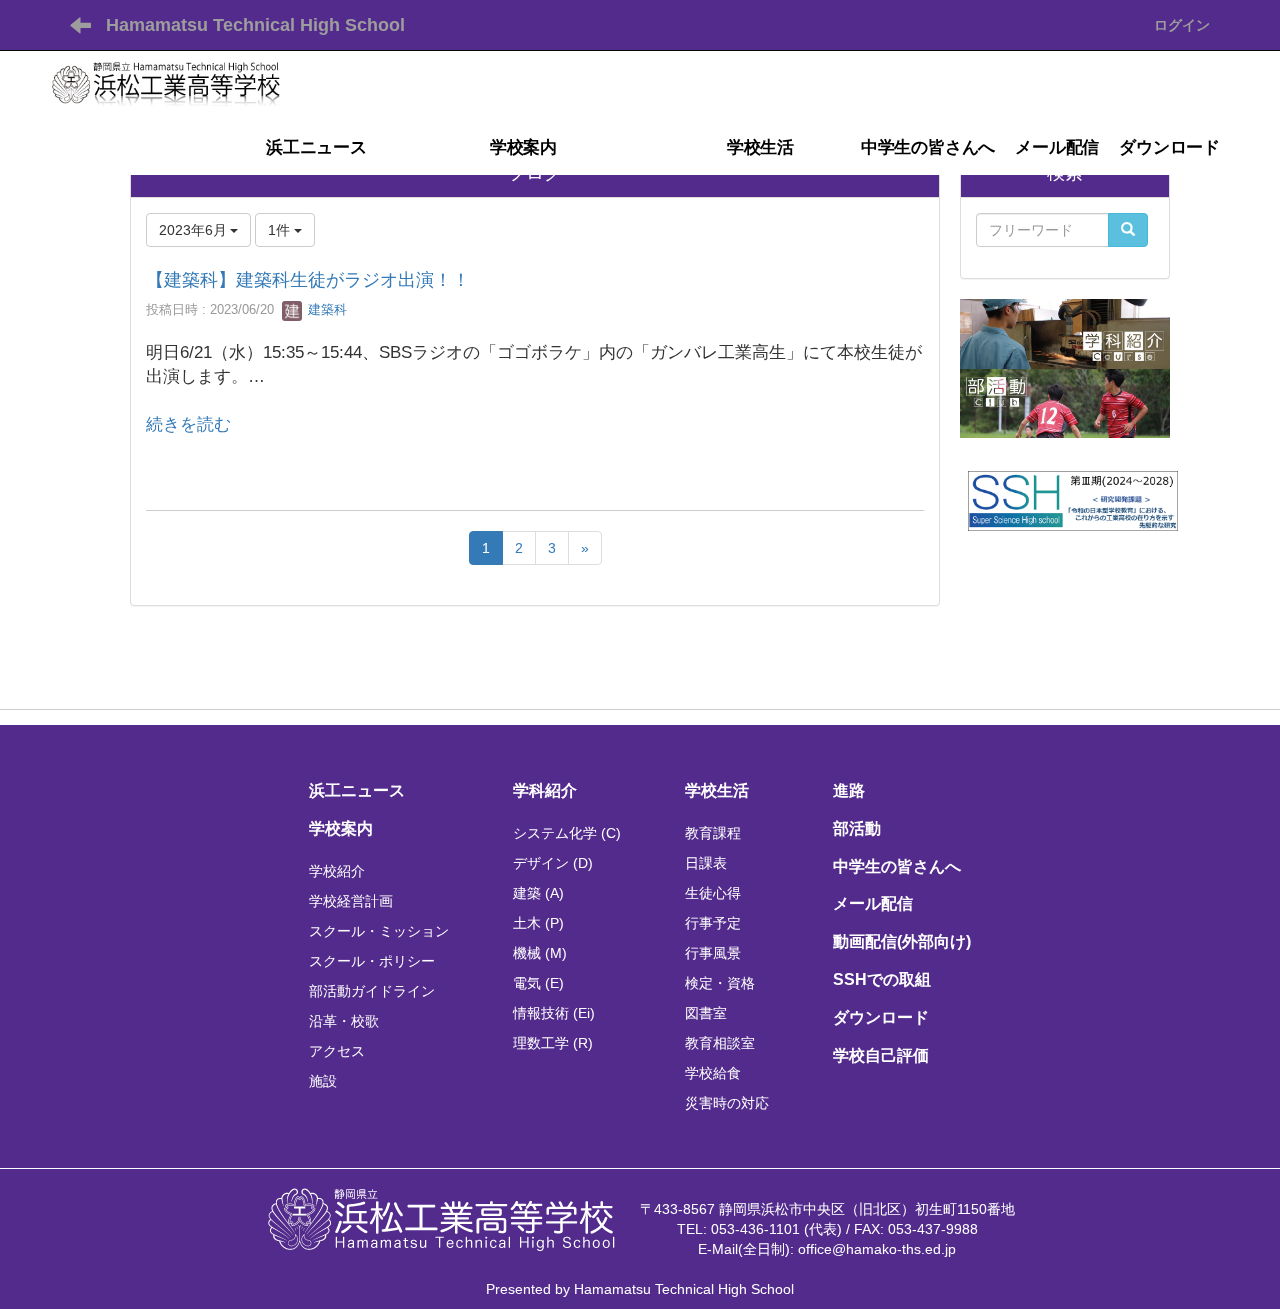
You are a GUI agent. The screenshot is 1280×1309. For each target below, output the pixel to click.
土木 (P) (538, 923)
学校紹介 (337, 871)
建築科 (325, 309)
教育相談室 (720, 1043)
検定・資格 (720, 983)
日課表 (706, 863)
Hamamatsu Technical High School (255, 25)
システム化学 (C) (567, 833)
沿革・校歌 (344, 1021)
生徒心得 (713, 893)
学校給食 (713, 1073)
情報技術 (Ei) (554, 1013)
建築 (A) (538, 893)
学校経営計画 (351, 901)
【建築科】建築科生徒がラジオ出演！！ (308, 280)
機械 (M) (540, 953)
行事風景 (713, 953)
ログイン (1182, 25)
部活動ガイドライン (372, 991)
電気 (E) (538, 983)
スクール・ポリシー (372, 961)
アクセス (337, 1051)
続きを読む (188, 424)
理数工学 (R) (553, 1043)
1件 (281, 230)
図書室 (706, 1013)
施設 (323, 1081)
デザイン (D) (553, 863)
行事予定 (713, 923)
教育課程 (713, 833)
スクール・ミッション (379, 931)
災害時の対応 (727, 1103)
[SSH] (1073, 500)
